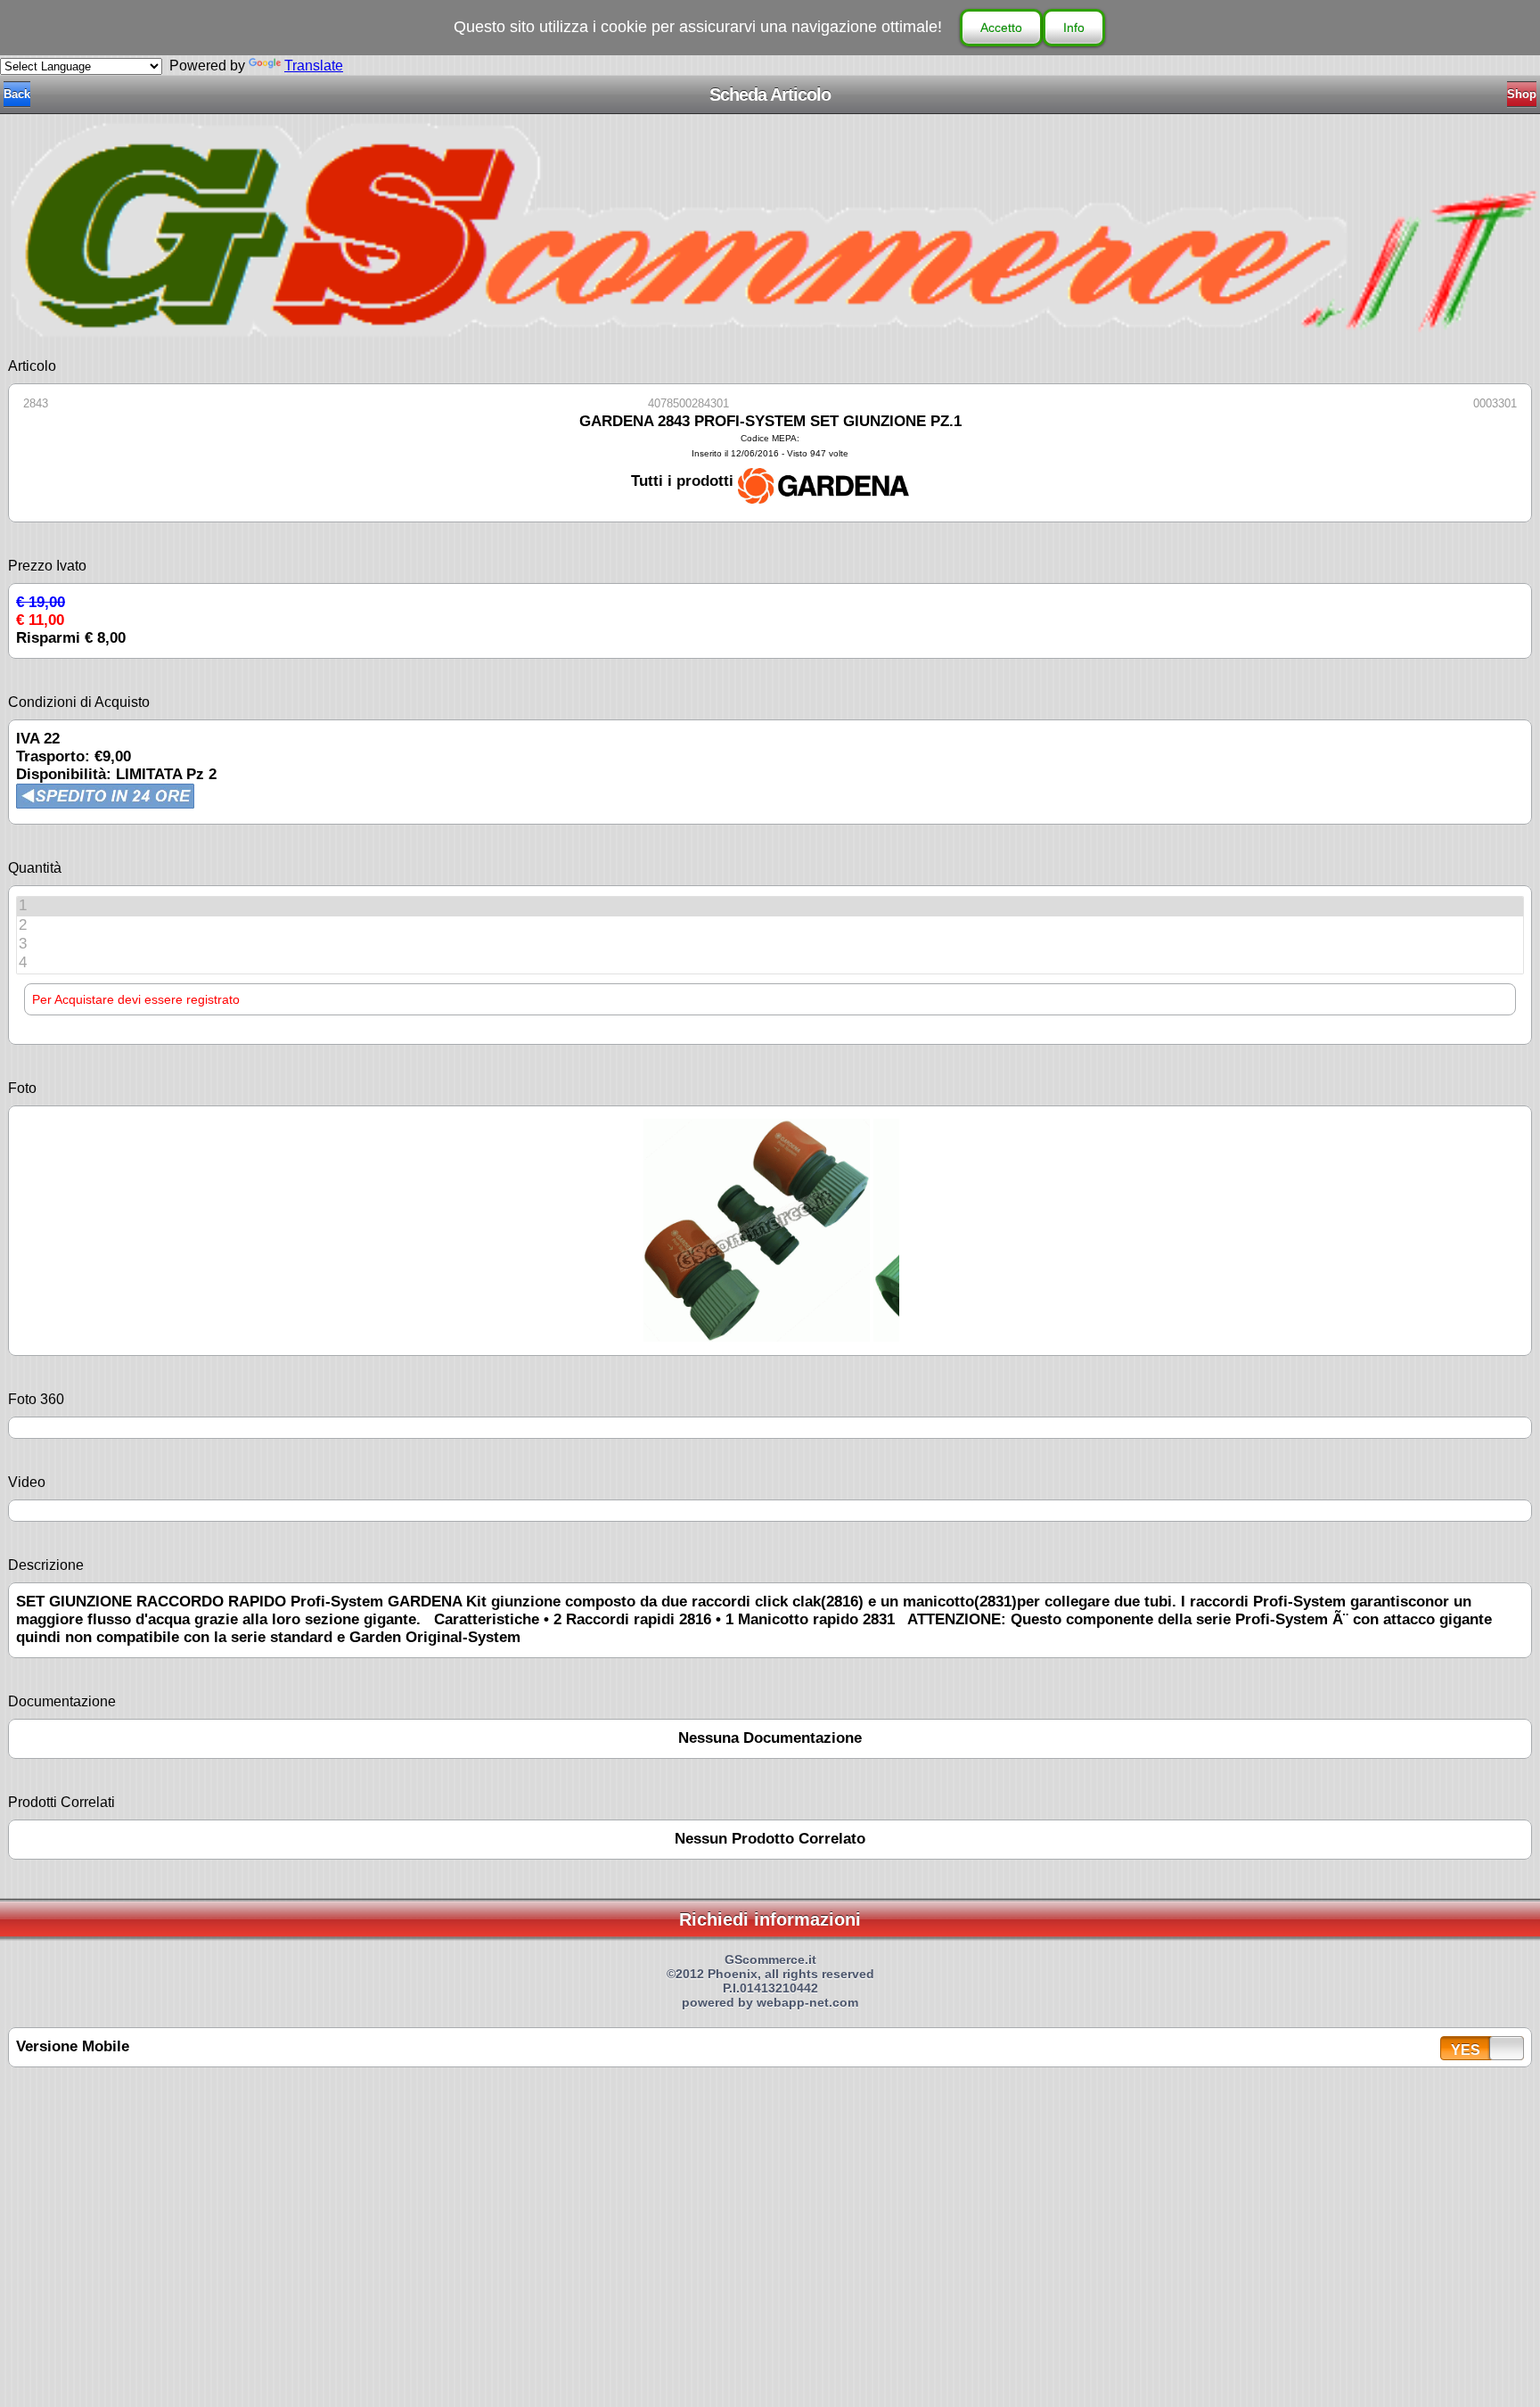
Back (17, 94)
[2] (770, 926)
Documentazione (62, 1701)
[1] (770, 906)
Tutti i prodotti (684, 481)
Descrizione (46, 1565)
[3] (770, 945)
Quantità (35, 868)
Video (27, 1482)
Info (1074, 28)
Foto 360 (36, 1399)
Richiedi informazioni (770, 1919)
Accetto (1001, 28)
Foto (22, 1088)
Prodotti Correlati (61, 1802)
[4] (770, 963)
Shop (1522, 94)
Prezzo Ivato (47, 566)
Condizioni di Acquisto (79, 702)
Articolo (32, 366)
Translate (314, 66)
